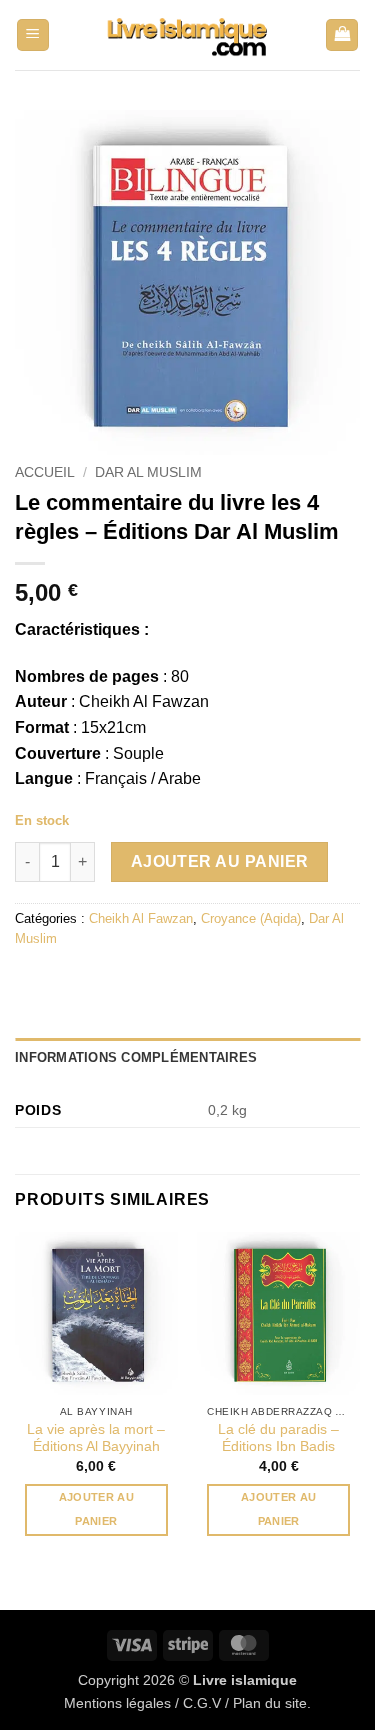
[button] (33, 35)
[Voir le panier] (342, 35)
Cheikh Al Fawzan (141, 918)
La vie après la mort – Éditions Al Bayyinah (96, 1438)
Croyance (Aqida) (251, 918)
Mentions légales (117, 1703)
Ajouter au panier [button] (96, 1509)
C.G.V (202, 1703)
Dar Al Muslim (148, 472)
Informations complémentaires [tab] (136, 1057)
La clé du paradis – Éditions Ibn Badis (278, 1438)
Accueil (45, 472)
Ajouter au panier (220, 861)
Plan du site (270, 1703)
